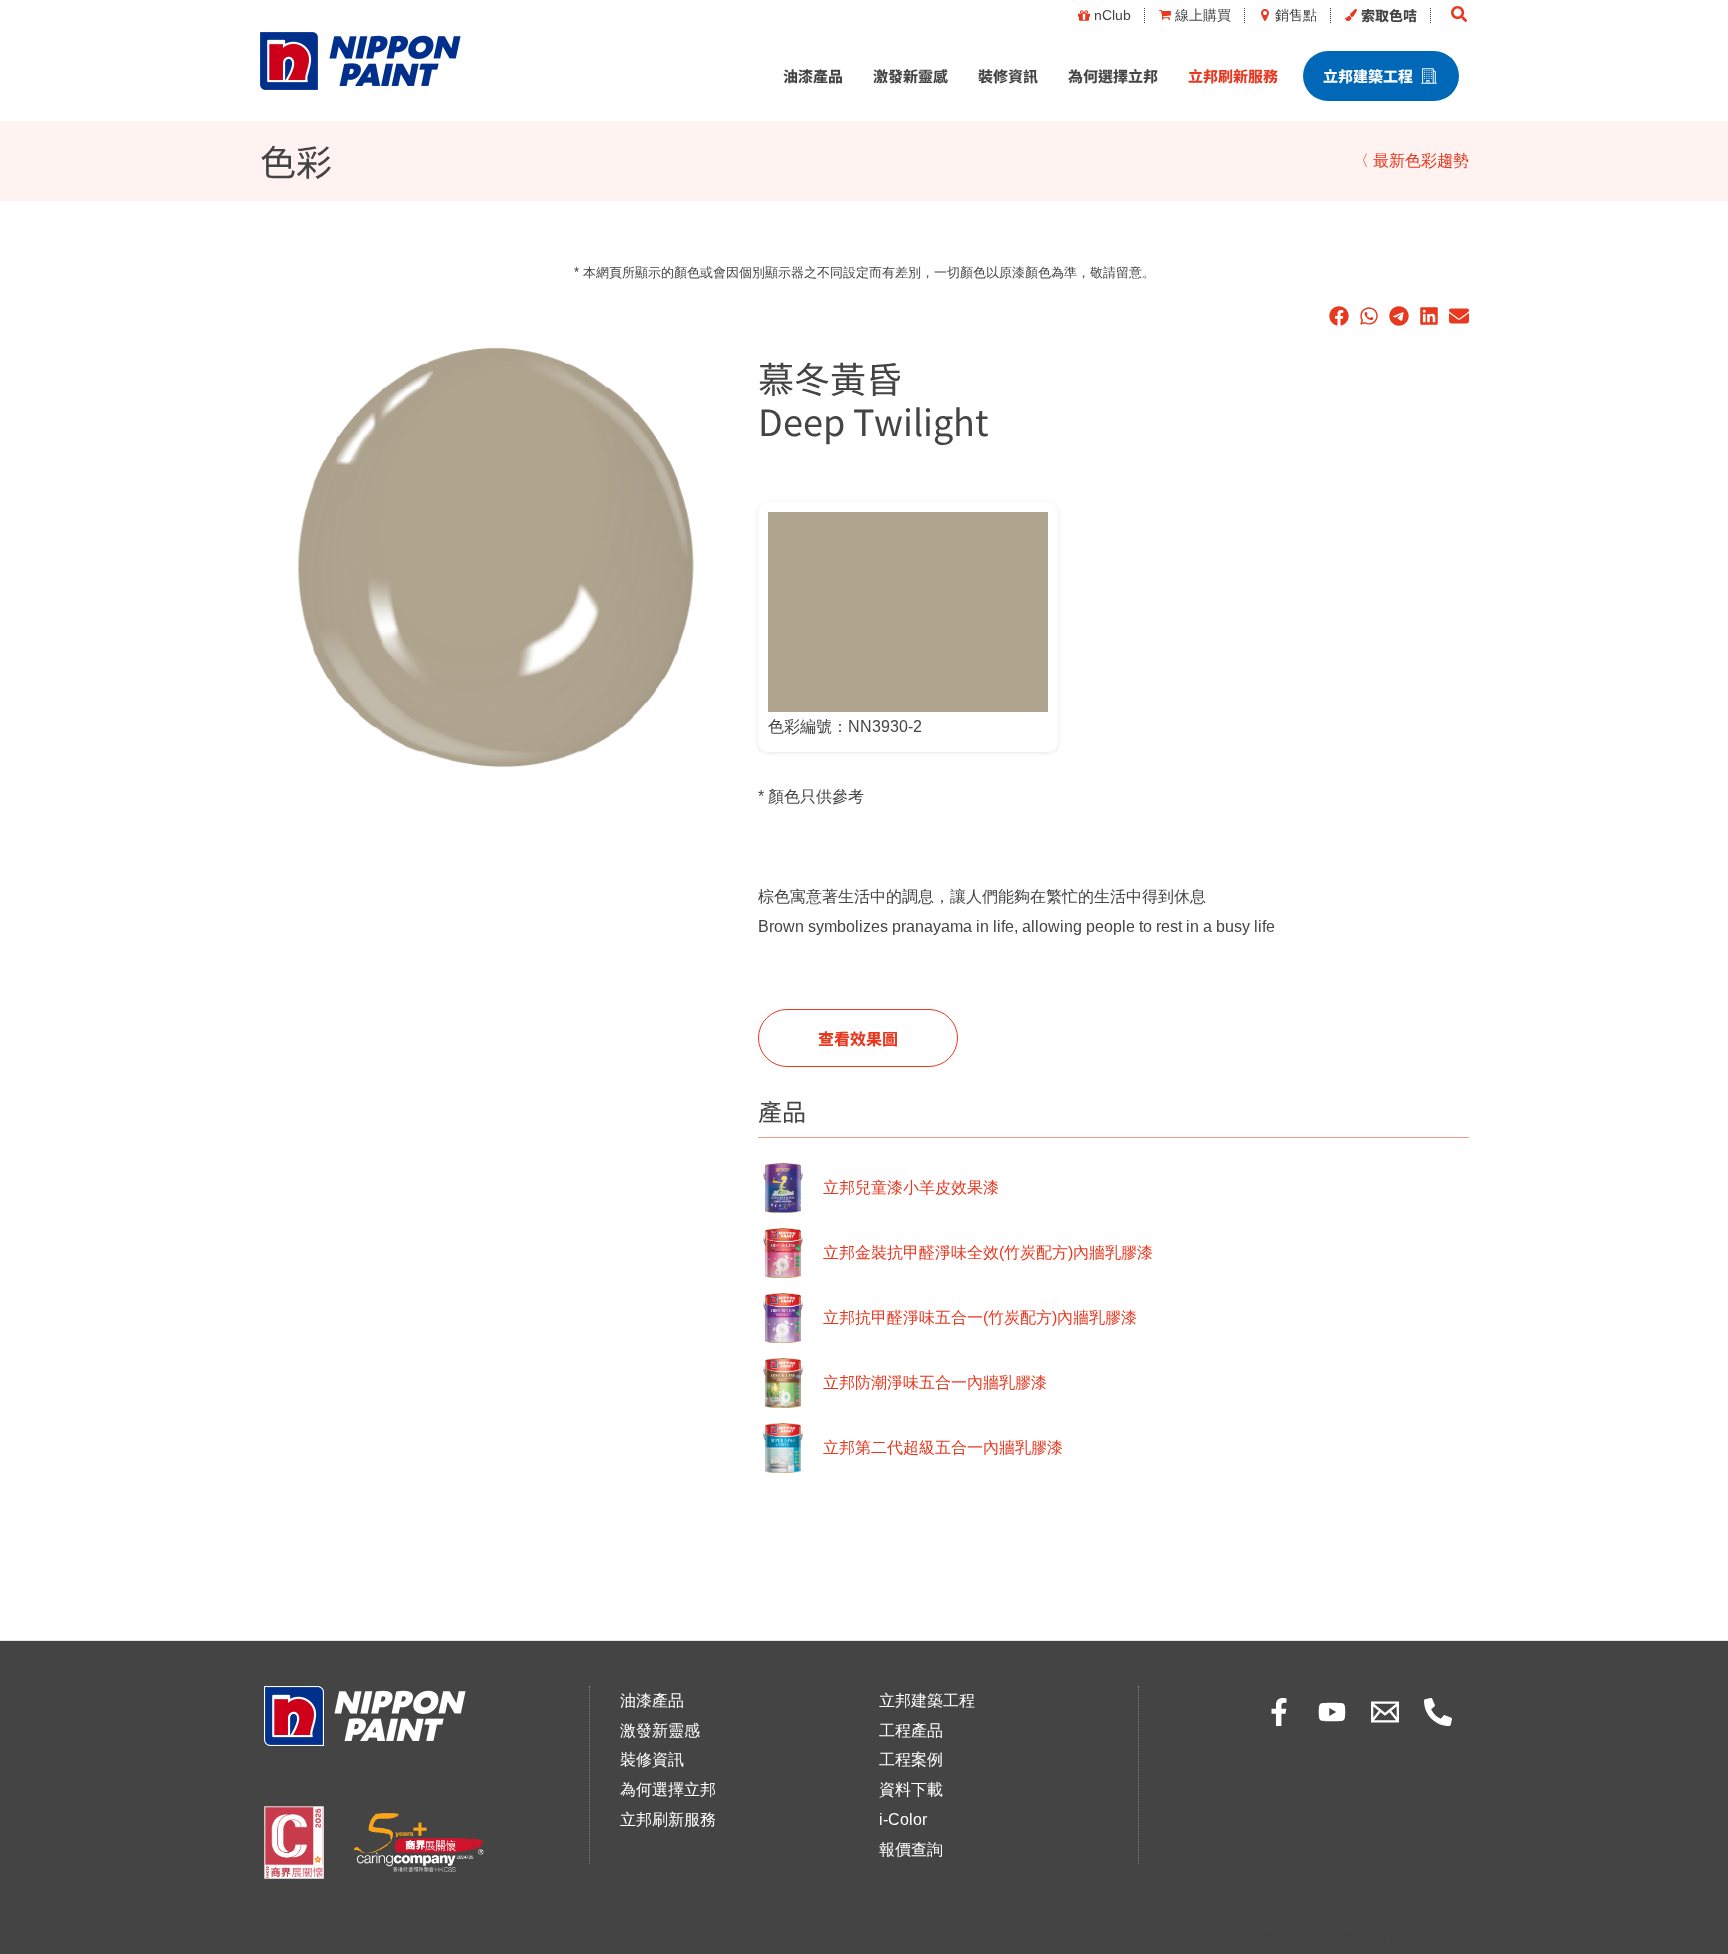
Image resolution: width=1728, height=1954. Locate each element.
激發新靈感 (910, 75)
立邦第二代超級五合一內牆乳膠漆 (943, 1447)
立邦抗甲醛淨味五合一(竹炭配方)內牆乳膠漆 (980, 1317)
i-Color (903, 1819)
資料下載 (911, 1789)
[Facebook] (1279, 1712)
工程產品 (911, 1730)
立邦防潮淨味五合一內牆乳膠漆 (935, 1382)
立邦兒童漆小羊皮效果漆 (911, 1187)
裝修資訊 (1008, 75)
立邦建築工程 (1368, 75)
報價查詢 (911, 1849)
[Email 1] (1385, 1712)
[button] (1460, 15)
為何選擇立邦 (1113, 75)
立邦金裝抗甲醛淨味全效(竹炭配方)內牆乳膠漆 (988, 1252)
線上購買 (1203, 15)
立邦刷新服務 (1233, 75)
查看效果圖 (858, 1038)
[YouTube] (1332, 1712)
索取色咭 (1389, 15)
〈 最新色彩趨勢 (1411, 160)
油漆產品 (813, 75)
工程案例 (911, 1759)
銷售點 (1296, 15)
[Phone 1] (1438, 1712)
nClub (1112, 15)
